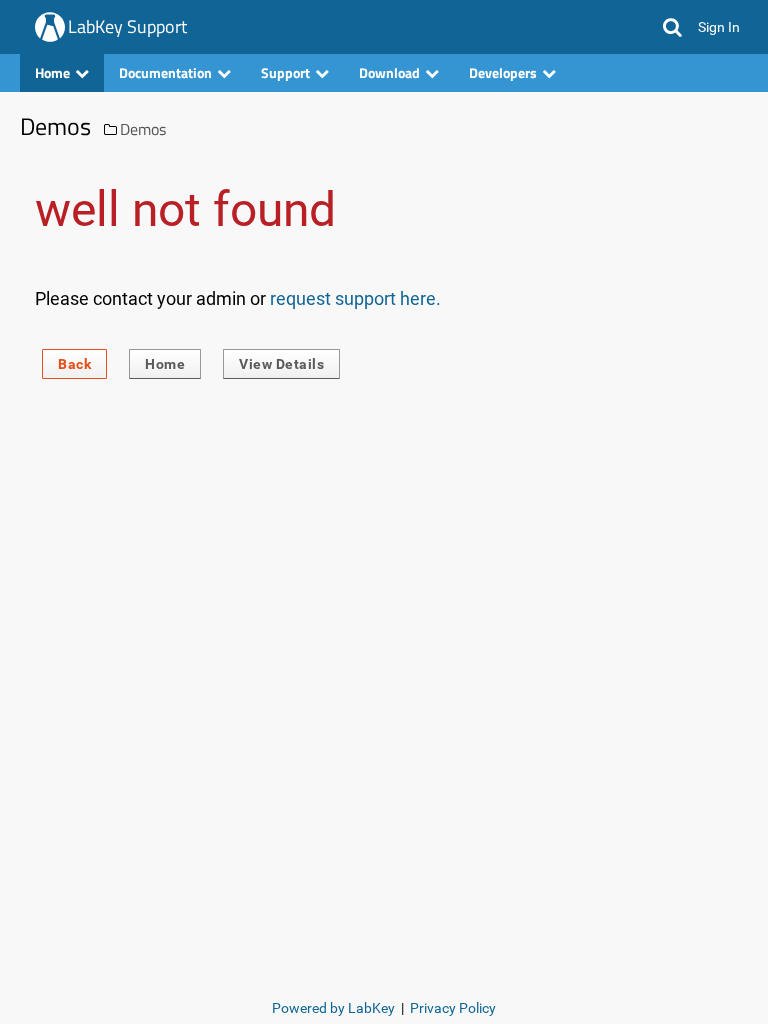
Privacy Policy (453, 1008)
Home (165, 364)
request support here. (355, 298)
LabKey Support (127, 26)
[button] (672, 27)
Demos (143, 129)
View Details (281, 364)
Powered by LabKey (333, 1008)
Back (74, 364)
